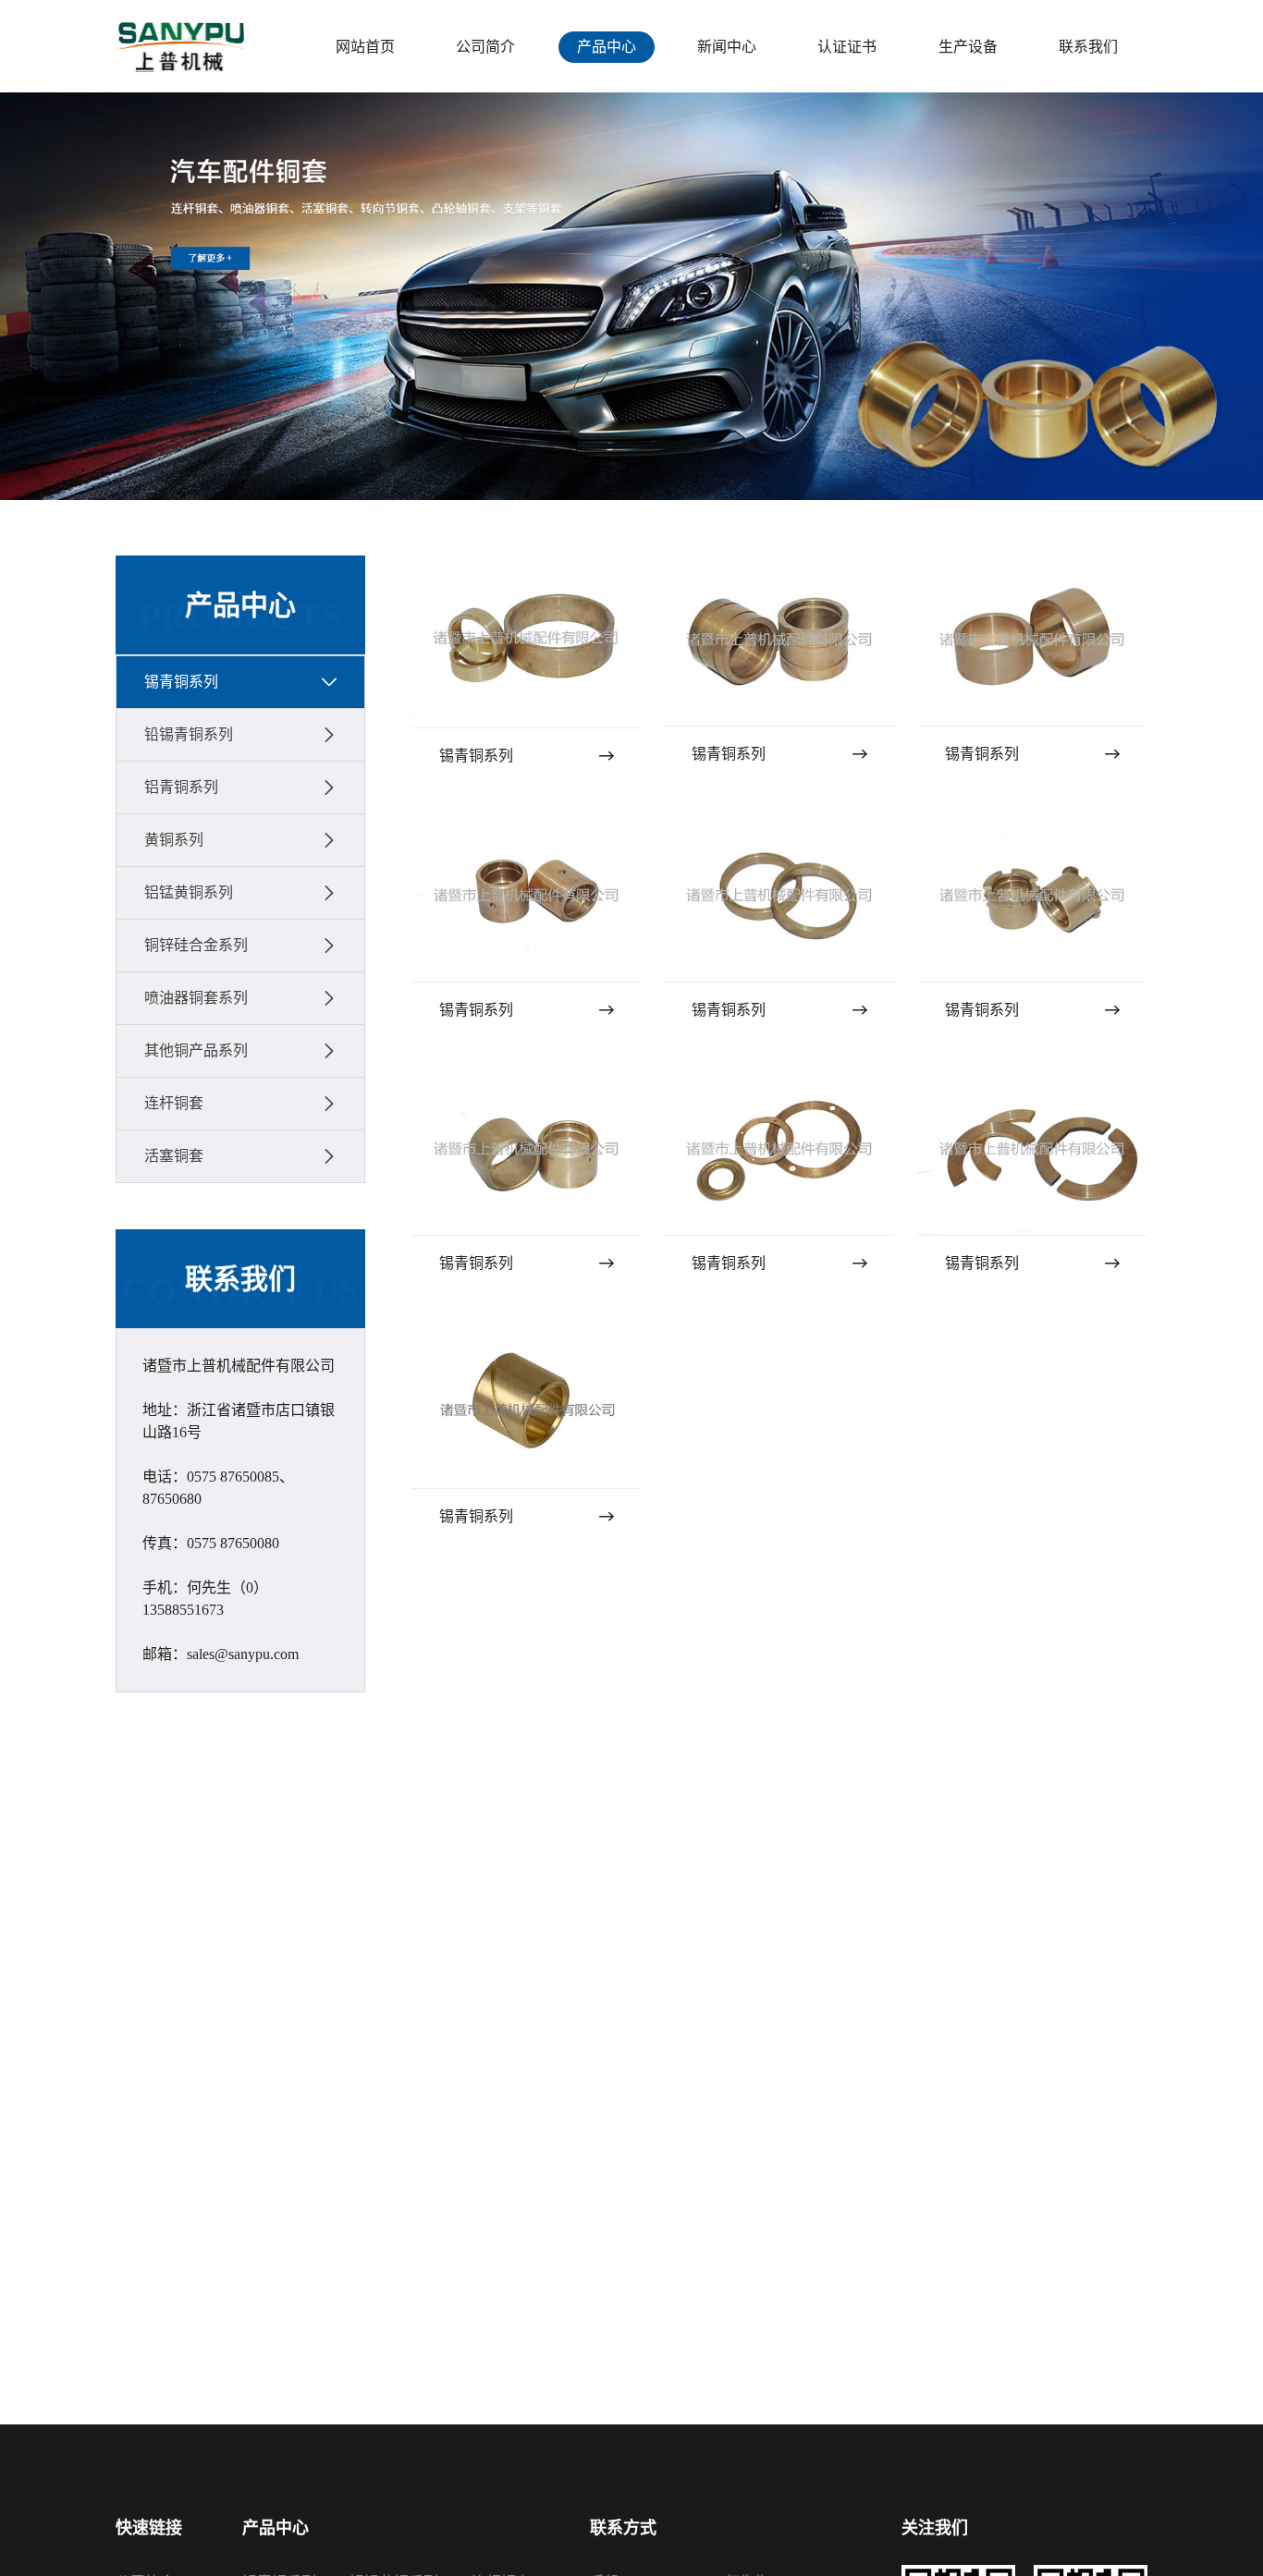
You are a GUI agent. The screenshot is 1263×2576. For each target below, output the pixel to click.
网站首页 (365, 47)
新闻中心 (727, 47)
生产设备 (968, 47)
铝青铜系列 (181, 787)
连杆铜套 (174, 1103)
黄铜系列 (174, 840)
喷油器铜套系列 (196, 998)
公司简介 (485, 47)
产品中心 (607, 47)
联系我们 (1088, 47)
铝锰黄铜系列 (189, 892)
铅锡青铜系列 (189, 734)
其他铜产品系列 (196, 1050)
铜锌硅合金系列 (196, 945)
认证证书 (847, 47)
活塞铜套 (174, 1156)
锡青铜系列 (181, 682)
